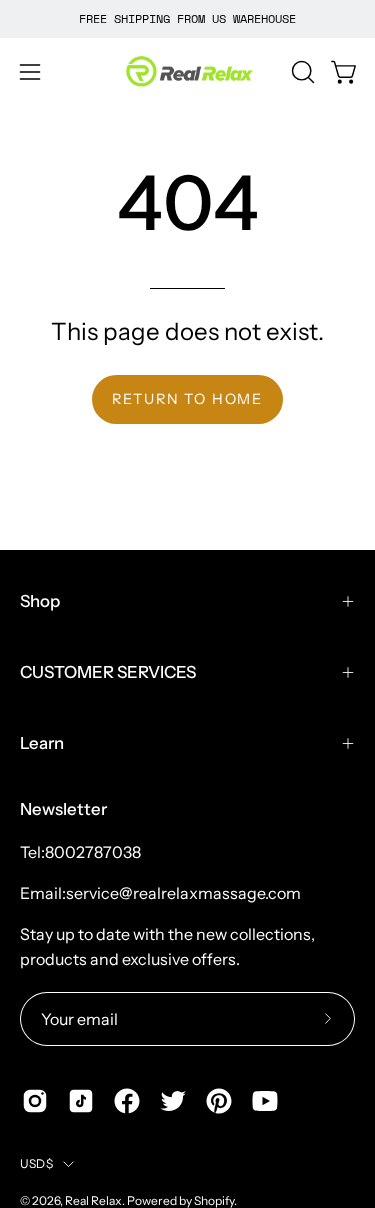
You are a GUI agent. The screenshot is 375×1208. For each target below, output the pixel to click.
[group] (187, 19)
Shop (40, 601)
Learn (42, 743)
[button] (301, 72)
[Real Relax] (188, 72)
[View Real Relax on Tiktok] (81, 1101)
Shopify (214, 1200)
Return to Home (187, 399)
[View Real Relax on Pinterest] (219, 1101)
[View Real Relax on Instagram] (35, 1101)
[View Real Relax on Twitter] (173, 1101)
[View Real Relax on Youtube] (265, 1101)
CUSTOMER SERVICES (108, 672)
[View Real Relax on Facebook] (127, 1101)
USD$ (36, 1163)
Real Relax (93, 1200)
